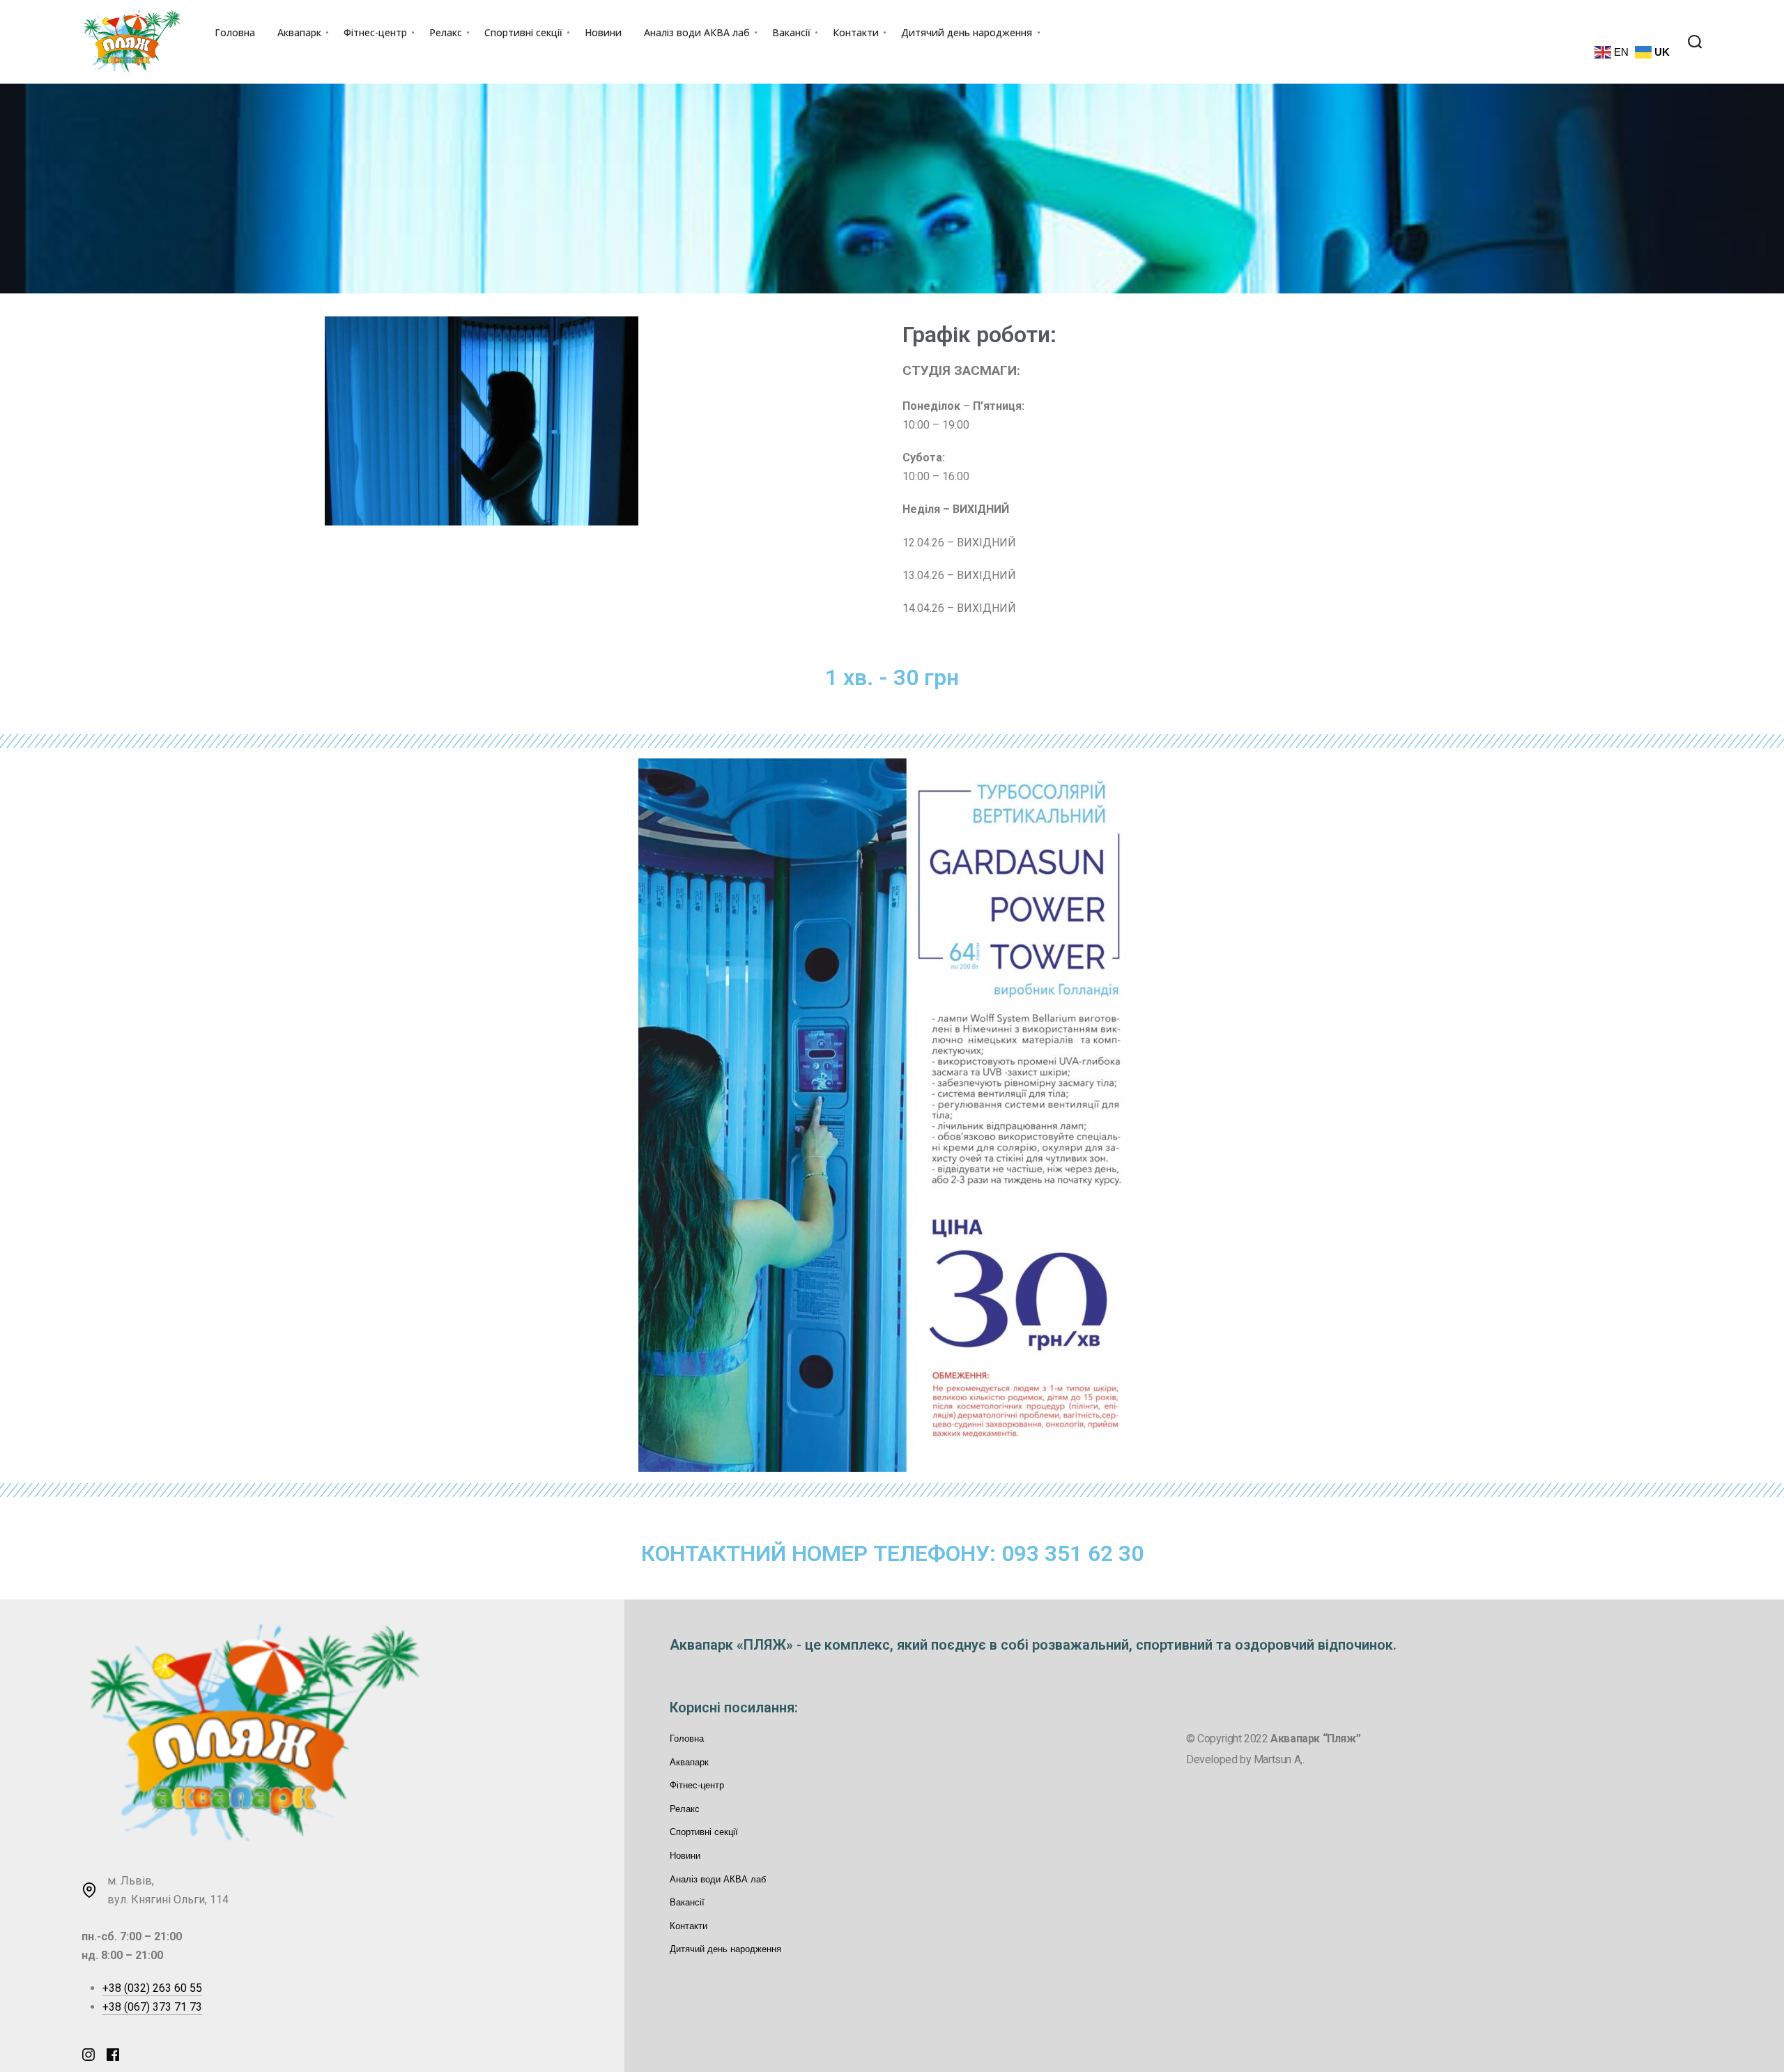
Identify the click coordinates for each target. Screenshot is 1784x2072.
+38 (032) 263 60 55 (152, 1988)
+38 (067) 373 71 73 (152, 2007)
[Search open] (1695, 42)
